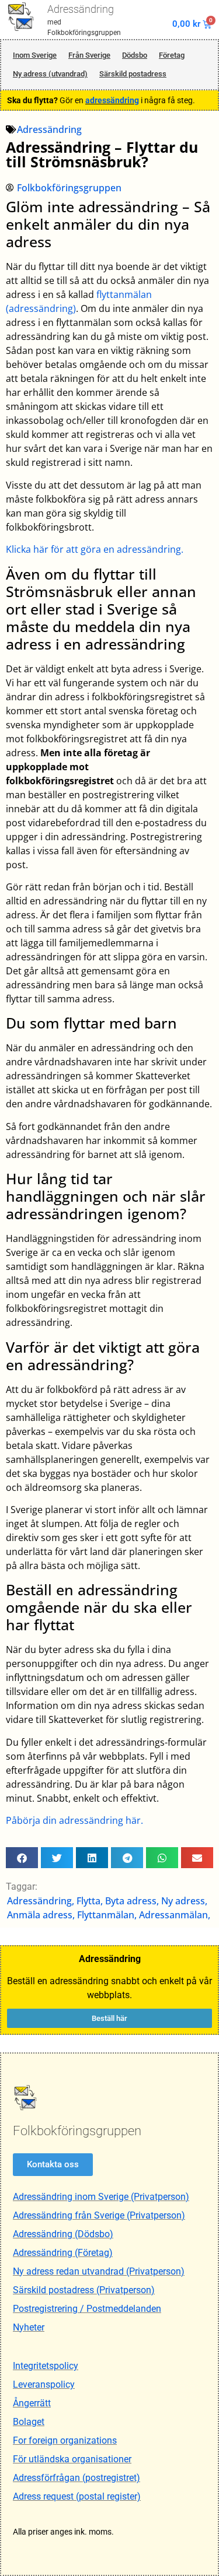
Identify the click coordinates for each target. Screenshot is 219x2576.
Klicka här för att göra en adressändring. (95, 549)
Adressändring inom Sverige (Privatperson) (101, 2197)
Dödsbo (135, 55)
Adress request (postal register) (77, 2496)
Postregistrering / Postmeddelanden (87, 2309)
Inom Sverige (35, 55)
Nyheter (29, 2327)
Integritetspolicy (46, 2366)
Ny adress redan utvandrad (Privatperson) (99, 2271)
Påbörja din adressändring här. (74, 1820)
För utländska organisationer (72, 2459)
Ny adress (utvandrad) (50, 74)
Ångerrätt (32, 2403)
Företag (172, 55)
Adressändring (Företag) (63, 2253)
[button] (22, 1858)
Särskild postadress (133, 74)
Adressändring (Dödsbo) (63, 2234)
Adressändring (81, 9)
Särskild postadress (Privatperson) (84, 2290)
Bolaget (29, 2422)
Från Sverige (89, 55)
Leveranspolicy (44, 2384)
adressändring (112, 100)
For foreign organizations (65, 2440)
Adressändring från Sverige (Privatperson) (99, 2215)
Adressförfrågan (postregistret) (77, 2478)
